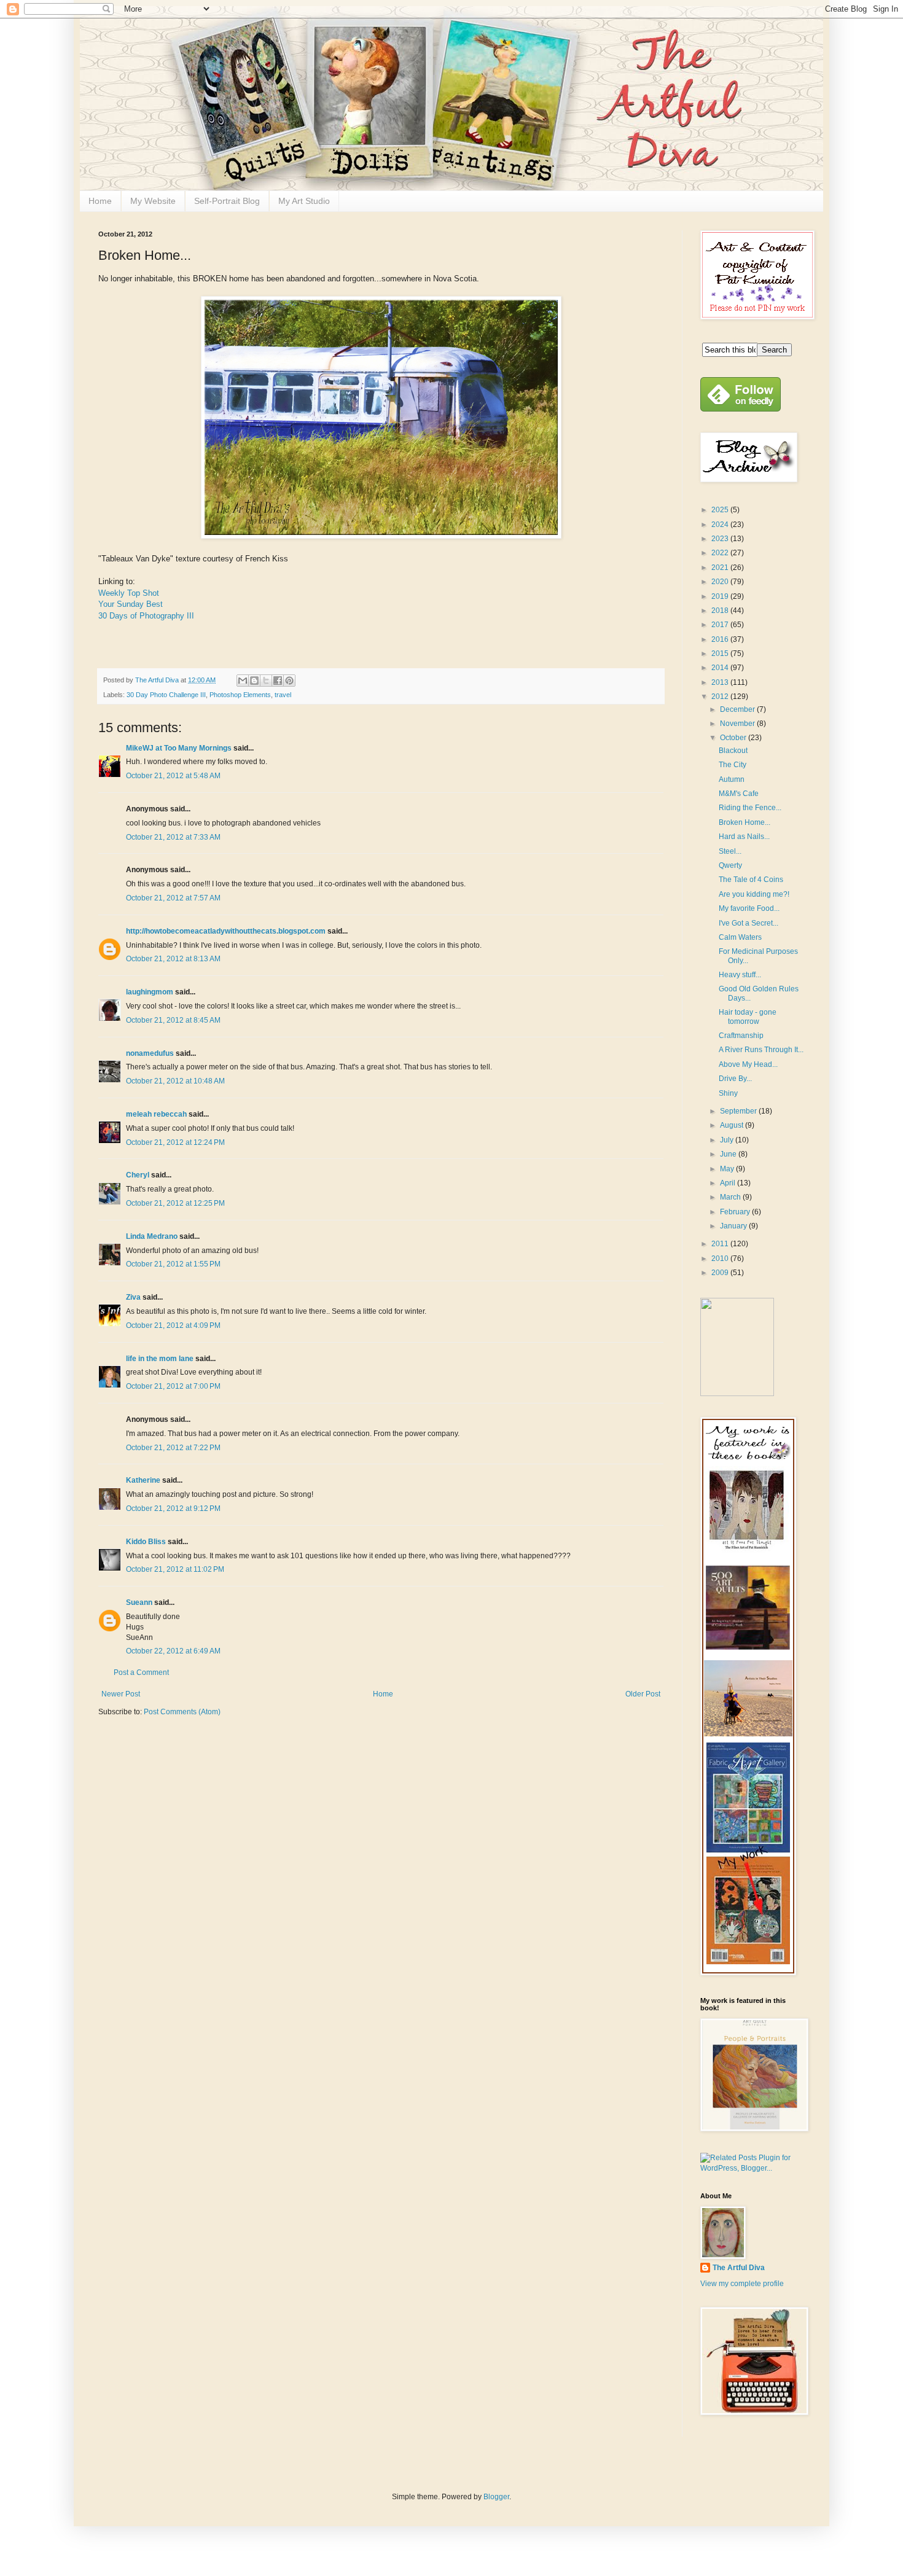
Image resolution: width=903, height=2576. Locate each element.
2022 (721, 553)
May (728, 1169)
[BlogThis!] (254, 681)
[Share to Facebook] (278, 681)
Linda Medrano (152, 1236)
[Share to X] (266, 681)
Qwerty (730, 865)
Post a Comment (141, 1672)
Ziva (133, 1297)
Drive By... (735, 1079)
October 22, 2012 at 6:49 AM (173, 1651)
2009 (721, 1273)
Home (100, 201)
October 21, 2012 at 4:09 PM (173, 1325)
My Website (153, 201)
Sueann (139, 1602)
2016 (721, 639)
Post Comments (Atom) (182, 1712)
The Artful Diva (739, 2268)
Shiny (728, 1093)
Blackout (733, 751)
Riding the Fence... (750, 808)
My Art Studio (304, 201)
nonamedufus (150, 1053)
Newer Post (121, 1694)
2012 (721, 697)
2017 (721, 625)
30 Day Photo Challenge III (166, 695)
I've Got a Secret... (749, 923)
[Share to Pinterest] (289, 681)
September (739, 1111)
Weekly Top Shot (129, 593)
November (738, 724)
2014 (721, 668)
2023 (721, 539)
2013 (721, 682)
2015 (721, 654)
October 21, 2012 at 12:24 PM (175, 1142)
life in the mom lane (160, 1359)
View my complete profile (742, 2284)
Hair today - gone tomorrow (748, 1017)
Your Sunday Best (131, 604)
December (738, 709)
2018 (721, 611)
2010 (721, 1259)
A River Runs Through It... (761, 1050)
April (729, 1183)
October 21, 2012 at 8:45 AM (173, 1020)
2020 (721, 582)
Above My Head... (748, 1064)
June (729, 1154)
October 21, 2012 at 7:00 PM (173, 1386)
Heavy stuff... (740, 975)
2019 (721, 596)
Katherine (143, 1480)
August (733, 1125)
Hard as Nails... (744, 837)
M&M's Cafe (739, 794)
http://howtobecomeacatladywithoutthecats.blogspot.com (226, 931)
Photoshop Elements (240, 695)
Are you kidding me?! (754, 894)
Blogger (496, 2497)
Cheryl (138, 1175)
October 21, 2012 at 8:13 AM (173, 959)
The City (733, 765)
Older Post (643, 1694)
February (736, 1212)
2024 (721, 525)
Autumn (732, 779)
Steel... (730, 851)
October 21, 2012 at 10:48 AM (175, 1081)
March (731, 1197)
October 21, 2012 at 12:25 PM (175, 1203)
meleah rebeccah (156, 1114)
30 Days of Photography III (146, 616)
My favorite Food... (749, 908)
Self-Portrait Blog (227, 201)
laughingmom (150, 992)
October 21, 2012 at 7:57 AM (173, 898)
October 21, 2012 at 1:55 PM (173, 1264)
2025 (721, 510)
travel (283, 695)
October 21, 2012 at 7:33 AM (173, 837)
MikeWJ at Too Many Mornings (179, 748)
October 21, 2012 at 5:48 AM (173, 776)
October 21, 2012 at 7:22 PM (173, 1448)
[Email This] (243, 681)
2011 (721, 1244)
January (734, 1226)
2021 (721, 568)
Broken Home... (745, 822)
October (734, 738)
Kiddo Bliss (146, 1542)
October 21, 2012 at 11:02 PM (175, 1569)
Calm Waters (740, 937)
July (728, 1140)
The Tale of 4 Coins (751, 880)
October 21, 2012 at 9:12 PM (173, 1509)
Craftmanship (741, 1036)
